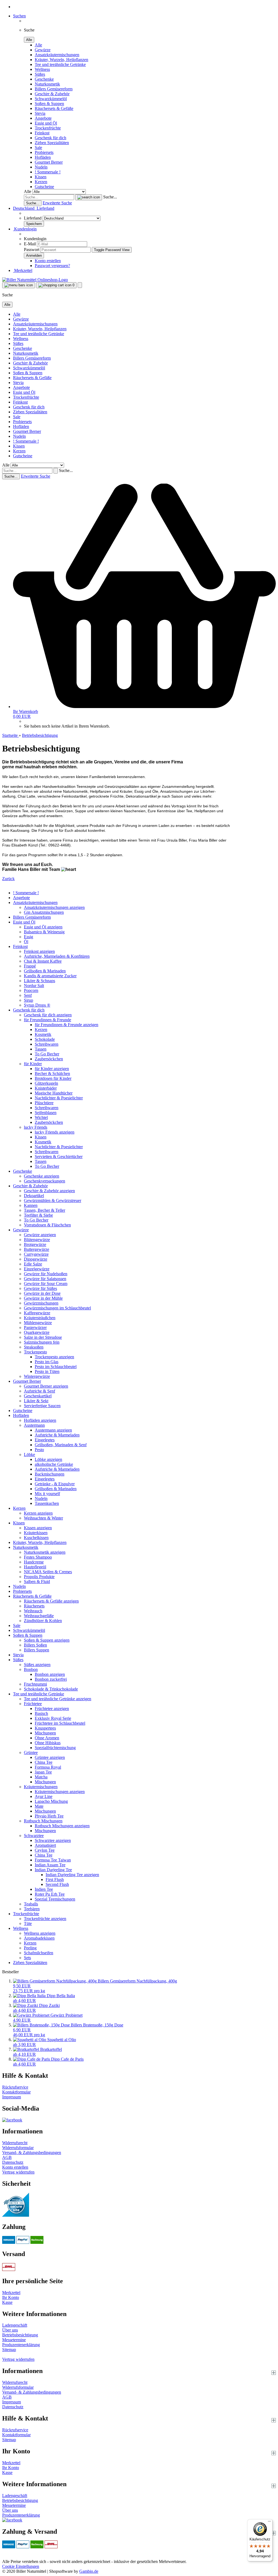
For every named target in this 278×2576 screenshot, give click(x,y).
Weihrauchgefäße (39, 1616)
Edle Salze (33, 1264)
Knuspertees (45, 1728)
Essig (29, 937)
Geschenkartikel (38, 1396)
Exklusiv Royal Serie (53, 1718)
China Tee (44, 1762)
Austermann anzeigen (53, 1430)
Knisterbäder (46, 1088)
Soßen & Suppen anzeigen (47, 1640)
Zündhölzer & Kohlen (43, 1621)
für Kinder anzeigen (52, 1069)
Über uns (10, 2330)
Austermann (34, 1425)
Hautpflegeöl (35, 1567)
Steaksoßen (34, 1347)
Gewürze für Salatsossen (45, 1279)
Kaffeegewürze (37, 1313)
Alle (38, 45)
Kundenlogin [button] (25, 229)
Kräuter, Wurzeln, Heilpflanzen (61, 60)
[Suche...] (89, 197)
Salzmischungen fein (42, 1342)
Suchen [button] (19, 16)
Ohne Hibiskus (48, 1743)
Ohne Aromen (47, 1738)
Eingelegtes (45, 1440)
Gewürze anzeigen (40, 1235)
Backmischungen (50, 1474)
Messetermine (14, 2340)
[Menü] (269, 2523)
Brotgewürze (35, 1244)
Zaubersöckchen (49, 1059)
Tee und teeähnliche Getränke (60, 64)
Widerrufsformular (18, 2148)
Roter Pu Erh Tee (50, 1894)
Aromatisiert (45, 1845)
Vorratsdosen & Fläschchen (47, 1225)
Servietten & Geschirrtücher (59, 1157)
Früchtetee (33, 1704)
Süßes (40, 74)
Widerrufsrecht (15, 2143)
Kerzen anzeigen (38, 1513)
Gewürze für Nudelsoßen (46, 1274)
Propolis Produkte (39, 1577)
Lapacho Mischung (51, 1801)
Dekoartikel (34, 1196)
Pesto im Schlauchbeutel (56, 1367)
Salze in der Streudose (43, 1337)
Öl (26, 942)
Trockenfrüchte (48, 128)
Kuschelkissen (36, 1538)
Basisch (41, 1713)
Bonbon (31, 1669)
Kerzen (41, 182)
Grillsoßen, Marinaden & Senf (61, 1445)
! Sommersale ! (48, 172)
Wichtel (41, 1117)
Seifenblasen (46, 1113)
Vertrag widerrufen (18, 2172)
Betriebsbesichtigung (20, 2335)
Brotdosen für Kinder (53, 1078)
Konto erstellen (48, 261)
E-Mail (30, 244)
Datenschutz (13, 2162)
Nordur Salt (34, 986)
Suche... (110, 197)
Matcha (41, 1777)
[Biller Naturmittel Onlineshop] (35, 280)
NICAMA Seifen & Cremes (48, 1572)
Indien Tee (44, 1889)
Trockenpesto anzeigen (54, 1357)
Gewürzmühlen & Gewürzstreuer (53, 1200)
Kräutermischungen (41, 1787)
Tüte (28, 1923)
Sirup (29, 1000)
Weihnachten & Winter (43, 1518)
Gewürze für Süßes (40, 1288)
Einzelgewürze (37, 1269)
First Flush (55, 1879)
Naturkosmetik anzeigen (45, 1552)
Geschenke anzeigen (42, 1176)
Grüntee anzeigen (50, 1757)
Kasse (7, 2302)
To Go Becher (47, 1054)
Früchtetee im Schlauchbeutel (60, 1723)
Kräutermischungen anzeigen (60, 1792)
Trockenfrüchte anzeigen (45, 1919)
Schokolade (45, 1039)
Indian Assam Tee (50, 1865)
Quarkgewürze (37, 1332)
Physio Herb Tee (49, 1816)
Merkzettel (23, 270)
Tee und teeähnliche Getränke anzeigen (58, 1699)
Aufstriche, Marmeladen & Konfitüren (57, 956)
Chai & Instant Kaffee (43, 961)
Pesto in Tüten (47, 1371)
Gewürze (43, 50)
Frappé (30, 966)
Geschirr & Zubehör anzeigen (49, 1191)
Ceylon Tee (45, 1850)
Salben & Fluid (37, 1582)
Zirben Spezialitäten (52, 143)
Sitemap (9, 2350)
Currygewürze (36, 1254)
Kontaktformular (16, 2092)
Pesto (39, 1450)
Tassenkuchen (47, 1503)
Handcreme (34, 1562)
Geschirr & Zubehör (52, 94)
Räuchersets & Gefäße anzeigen (51, 1601)
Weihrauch (33, 1611)
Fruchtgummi (35, 1684)
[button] (34, 208)
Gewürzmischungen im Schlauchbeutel (57, 1308)
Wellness (42, 69)
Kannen (31, 1205)
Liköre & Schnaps (40, 981)
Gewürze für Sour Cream (46, 1284)
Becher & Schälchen (52, 1073)
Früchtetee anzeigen (52, 1709)
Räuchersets (34, 1606)
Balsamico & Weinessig (44, 932)
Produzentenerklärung (21, 2345)
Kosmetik (43, 1034)
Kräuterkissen (36, 1533)
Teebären (32, 1909)
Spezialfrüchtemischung (55, 1748)
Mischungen (45, 1733)
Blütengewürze (37, 1240)
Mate (39, 1806)
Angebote (43, 118)
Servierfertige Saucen (42, 1406)
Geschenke (44, 79)
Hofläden (43, 157)
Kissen (41, 177)
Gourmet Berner (49, 162)
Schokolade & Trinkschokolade (51, 1689)
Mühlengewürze (38, 1323)
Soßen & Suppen (49, 104)
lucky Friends (36, 1127)
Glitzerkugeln (46, 1083)
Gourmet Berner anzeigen (46, 1386)
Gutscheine (44, 187)
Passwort (32, 250)
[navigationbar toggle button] (19, 285)
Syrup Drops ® (37, 1005)
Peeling (30, 1948)
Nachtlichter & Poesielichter (59, 1098)
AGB (7, 2157)
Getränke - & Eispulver (55, 1484)
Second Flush (57, 1884)
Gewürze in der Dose (42, 1293)
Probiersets (44, 152)
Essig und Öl (46, 123)
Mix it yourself (47, 1494)
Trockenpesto (35, 1352)
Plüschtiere (44, 1103)
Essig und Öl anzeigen (43, 927)
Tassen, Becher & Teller (45, 1210)
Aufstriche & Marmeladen (57, 1435)
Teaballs (31, 1904)
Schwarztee (34, 1836)
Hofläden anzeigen (40, 1420)
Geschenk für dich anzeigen (48, 1015)
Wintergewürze (37, 1376)
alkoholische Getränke (54, 1464)
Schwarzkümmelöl (51, 99)
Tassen (41, 1049)
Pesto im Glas (47, 1362)
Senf (28, 995)
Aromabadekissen (39, 1938)
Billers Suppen (37, 1650)
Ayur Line (44, 1796)
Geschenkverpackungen (45, 1181)
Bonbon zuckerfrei (51, 1679)
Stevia (40, 113)
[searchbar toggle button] (80, 285)
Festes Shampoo (38, 1557)
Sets (27, 1958)
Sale (38, 147)
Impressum (12, 2097)
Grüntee (31, 1752)
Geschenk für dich (50, 138)
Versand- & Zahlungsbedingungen (32, 2153)
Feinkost (42, 133)
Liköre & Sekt (36, 1401)
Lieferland (33, 218)
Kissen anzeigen (38, 1528)
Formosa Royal (48, 1767)
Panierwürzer (35, 1327)
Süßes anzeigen (37, 1665)
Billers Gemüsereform (54, 89)
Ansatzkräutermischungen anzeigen (54, 907)
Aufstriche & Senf (40, 1391)
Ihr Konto (11, 2297)
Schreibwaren (47, 1044)
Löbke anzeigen (48, 1459)
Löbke (29, 1454)
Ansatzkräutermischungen (57, 55)
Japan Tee (43, 1772)
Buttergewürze (37, 1249)
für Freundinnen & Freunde (48, 1020)
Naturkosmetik (47, 84)
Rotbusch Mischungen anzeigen (62, 1826)
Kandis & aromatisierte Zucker (50, 976)
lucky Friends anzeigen (55, 1132)
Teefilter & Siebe (38, 1215)
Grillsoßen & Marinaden (45, 971)
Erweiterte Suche (57, 203)
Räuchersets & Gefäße (54, 108)
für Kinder (33, 1064)
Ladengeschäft (15, 2325)
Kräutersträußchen (40, 1318)
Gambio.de (89, 2571)
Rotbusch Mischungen (43, 1821)
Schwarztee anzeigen (53, 1840)
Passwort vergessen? (52, 266)
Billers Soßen (35, 1645)
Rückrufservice (15, 2087)
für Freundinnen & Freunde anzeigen (67, 1025)
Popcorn (31, 990)
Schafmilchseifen (39, 1953)
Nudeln (41, 167)
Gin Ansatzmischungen (44, 912)
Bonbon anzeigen (50, 1674)
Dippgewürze (36, 1259)
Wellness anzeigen (40, 1933)
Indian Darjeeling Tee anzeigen (72, 1875)
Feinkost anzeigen (39, 951)
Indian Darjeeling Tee (53, 1870)
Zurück (8, 879)
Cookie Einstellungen (21, 2566)
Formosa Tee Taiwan (53, 1860)
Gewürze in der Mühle (43, 1298)
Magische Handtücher (54, 1093)
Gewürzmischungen (41, 1303)
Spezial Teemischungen (55, 1899)
